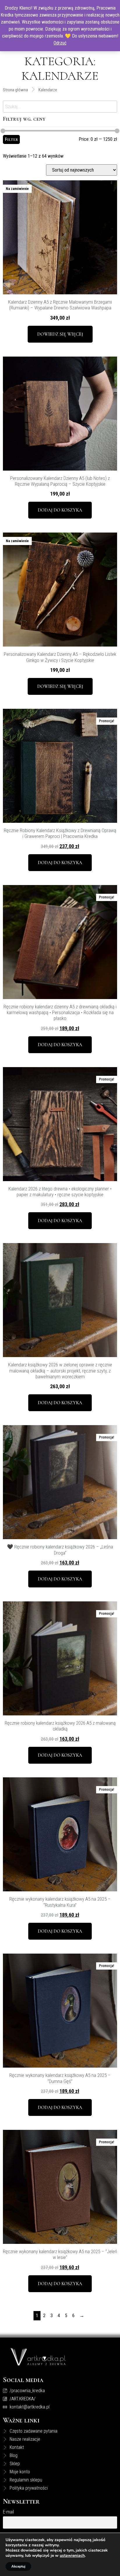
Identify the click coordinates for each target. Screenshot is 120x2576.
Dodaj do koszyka (60, 510)
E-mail (8, 2512)
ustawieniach (72, 2556)
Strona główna (15, 90)
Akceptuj (18, 2566)
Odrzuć (60, 43)
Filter (11, 139)
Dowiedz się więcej (60, 334)
